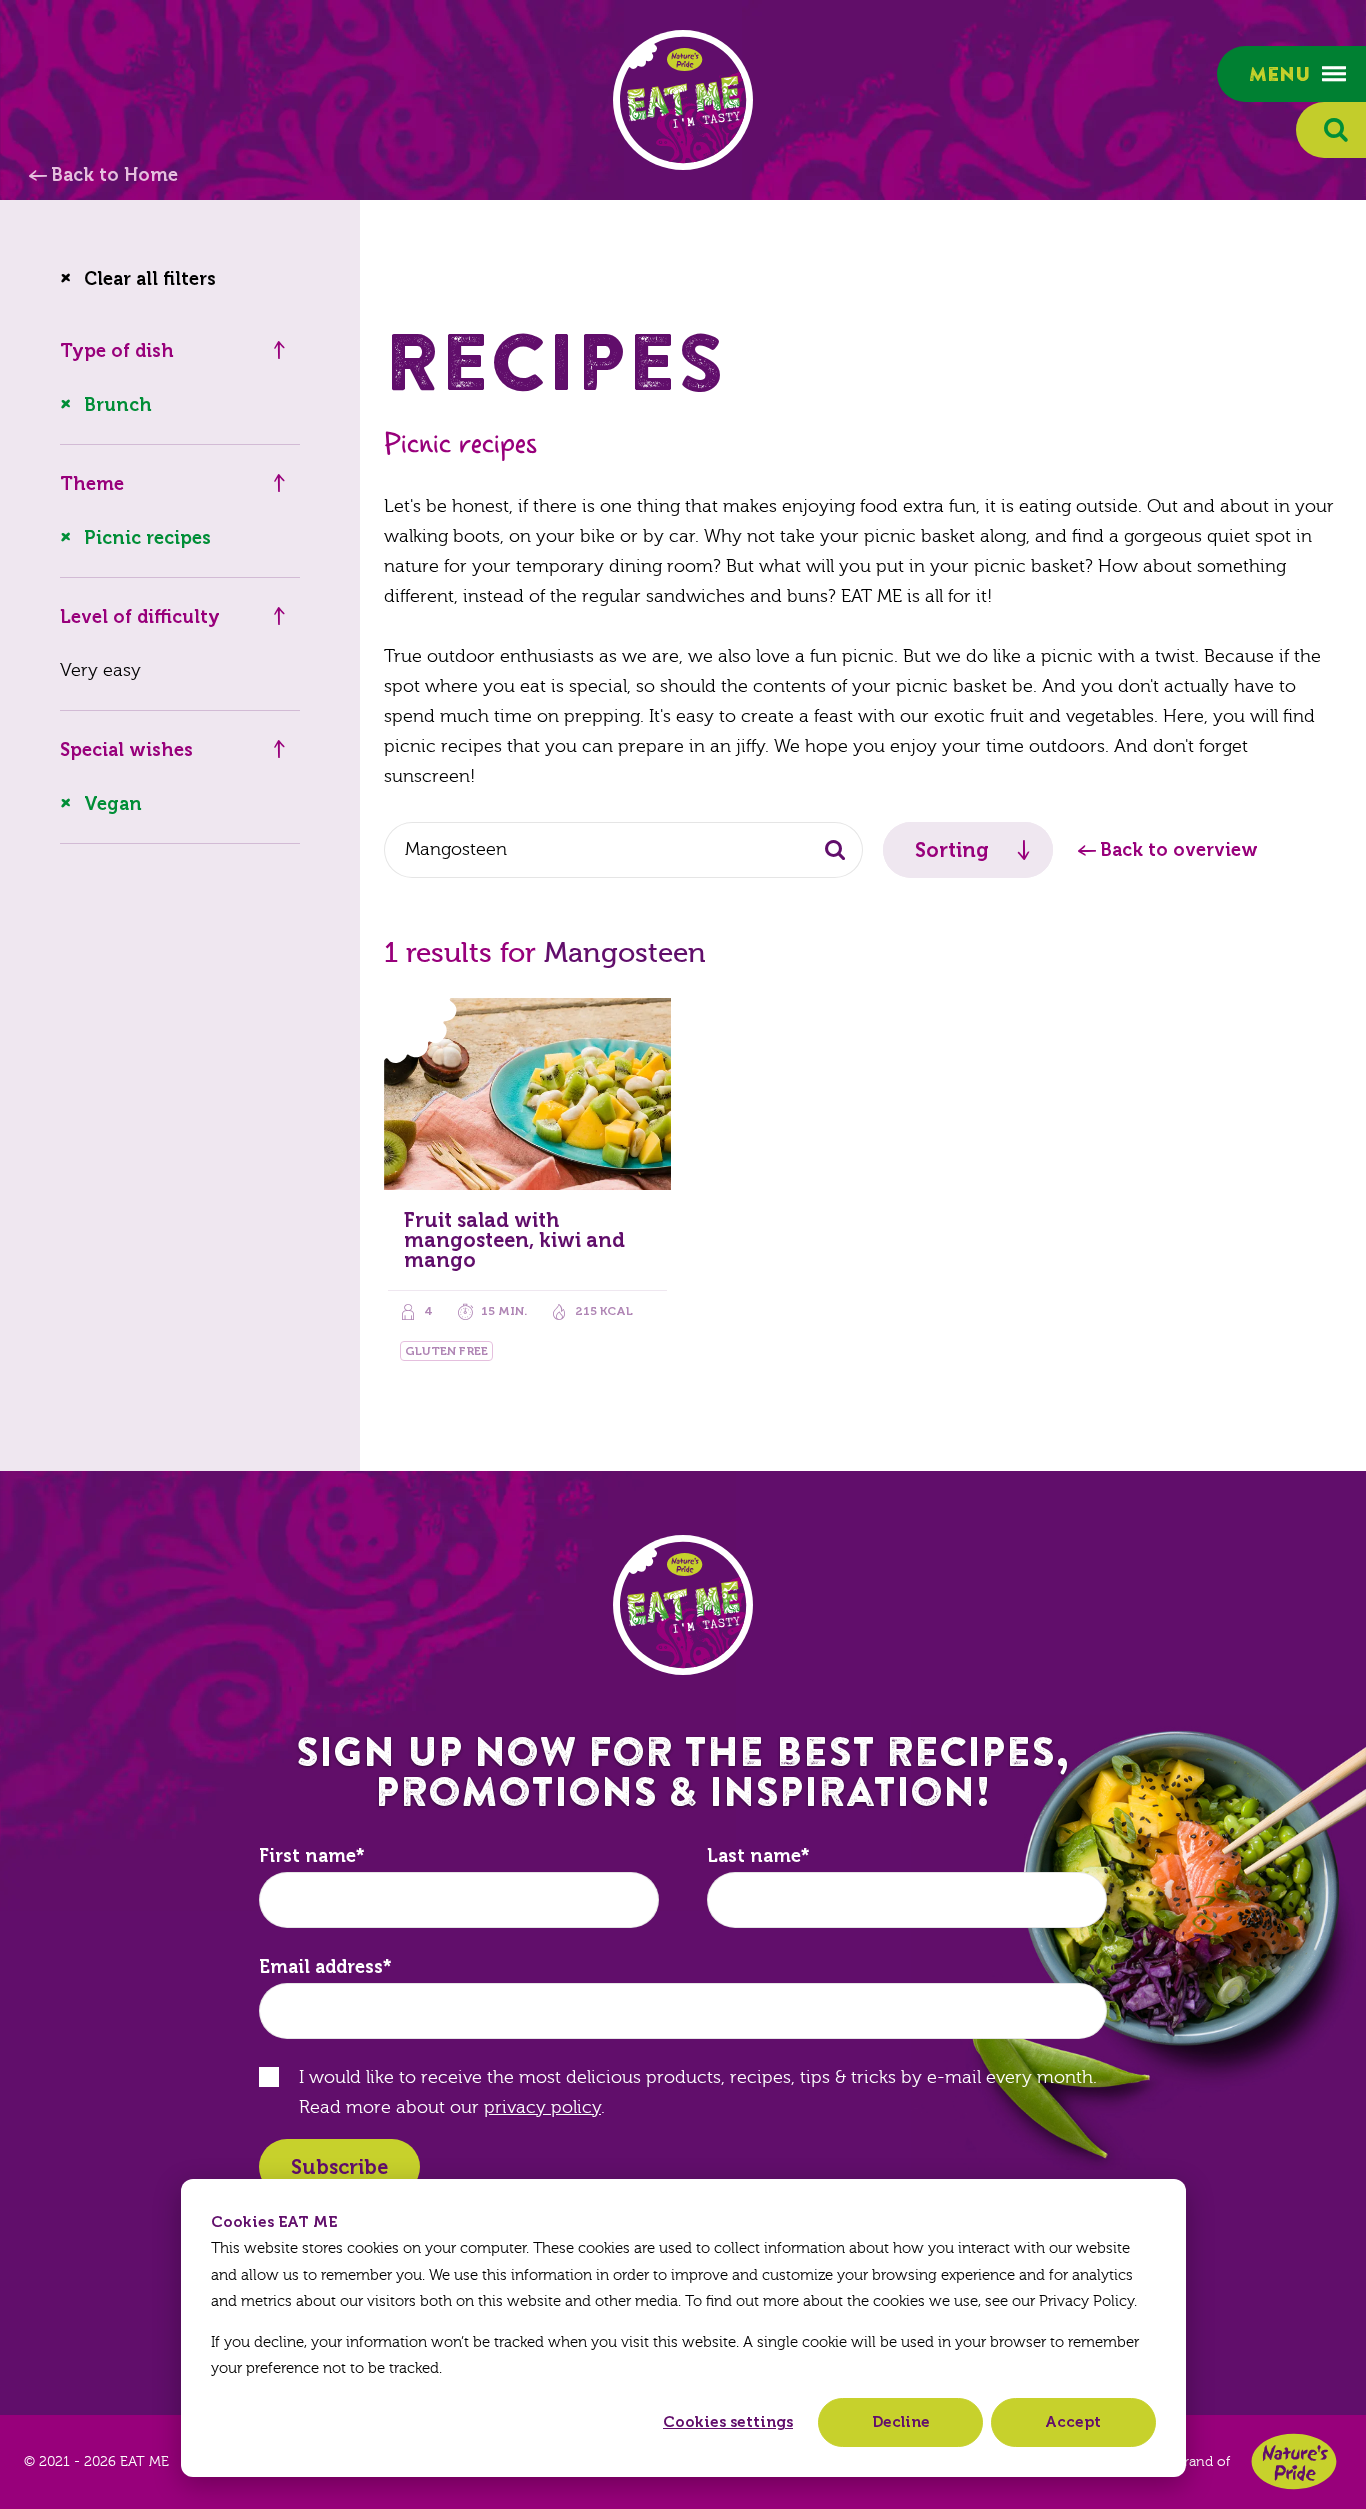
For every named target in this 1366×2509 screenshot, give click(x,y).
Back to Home (114, 175)
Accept (1073, 2422)
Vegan (113, 804)
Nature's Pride (1294, 2461)
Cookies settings (728, 2422)
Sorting (952, 850)
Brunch (118, 405)
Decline (901, 2422)
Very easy (100, 670)
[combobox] (623, 850)
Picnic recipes (147, 538)
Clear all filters (150, 279)
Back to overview (1179, 850)
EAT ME (683, 100)
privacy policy (542, 2107)
